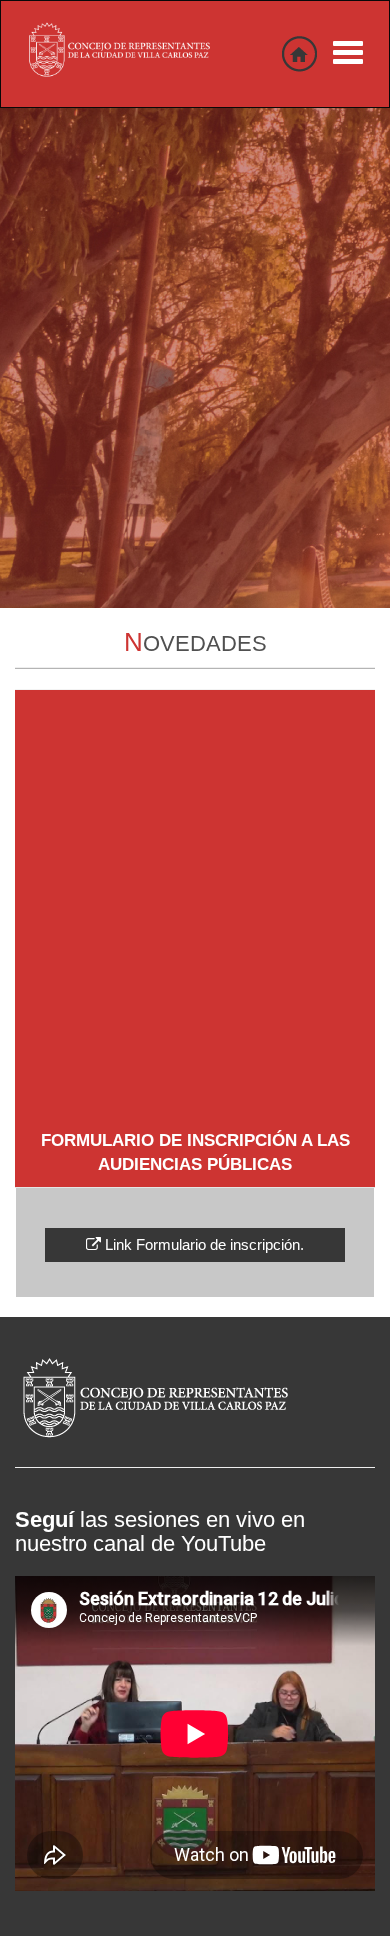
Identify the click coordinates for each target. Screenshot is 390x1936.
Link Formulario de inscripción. (202, 1244)
